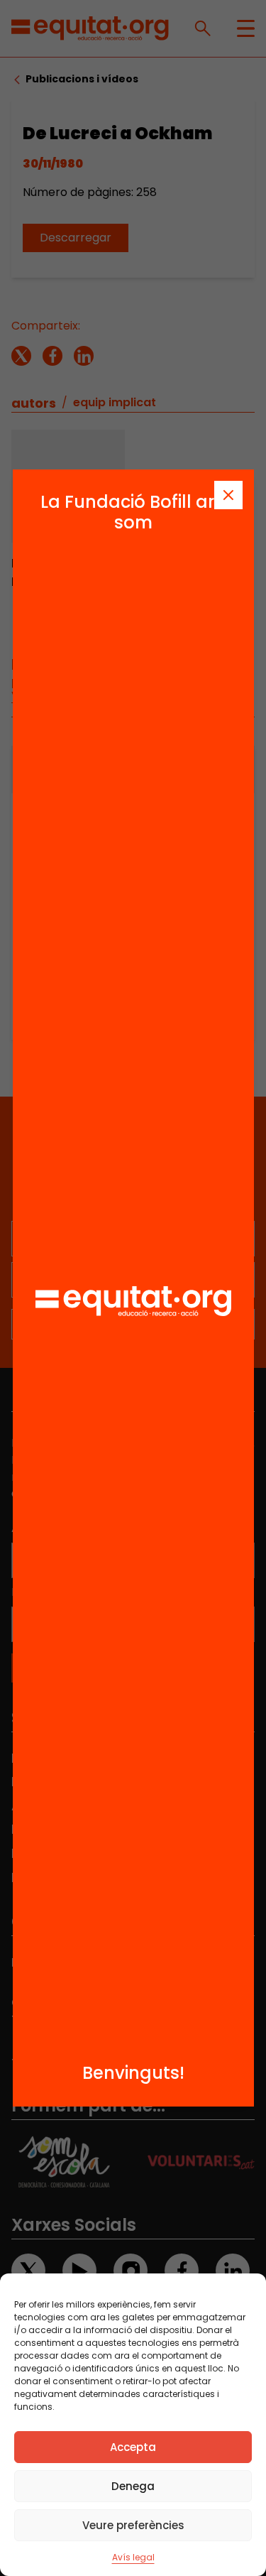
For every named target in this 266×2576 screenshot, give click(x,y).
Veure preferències (133, 2525)
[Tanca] (228, 495)
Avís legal (133, 2557)
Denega (133, 2486)
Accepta (133, 2447)
